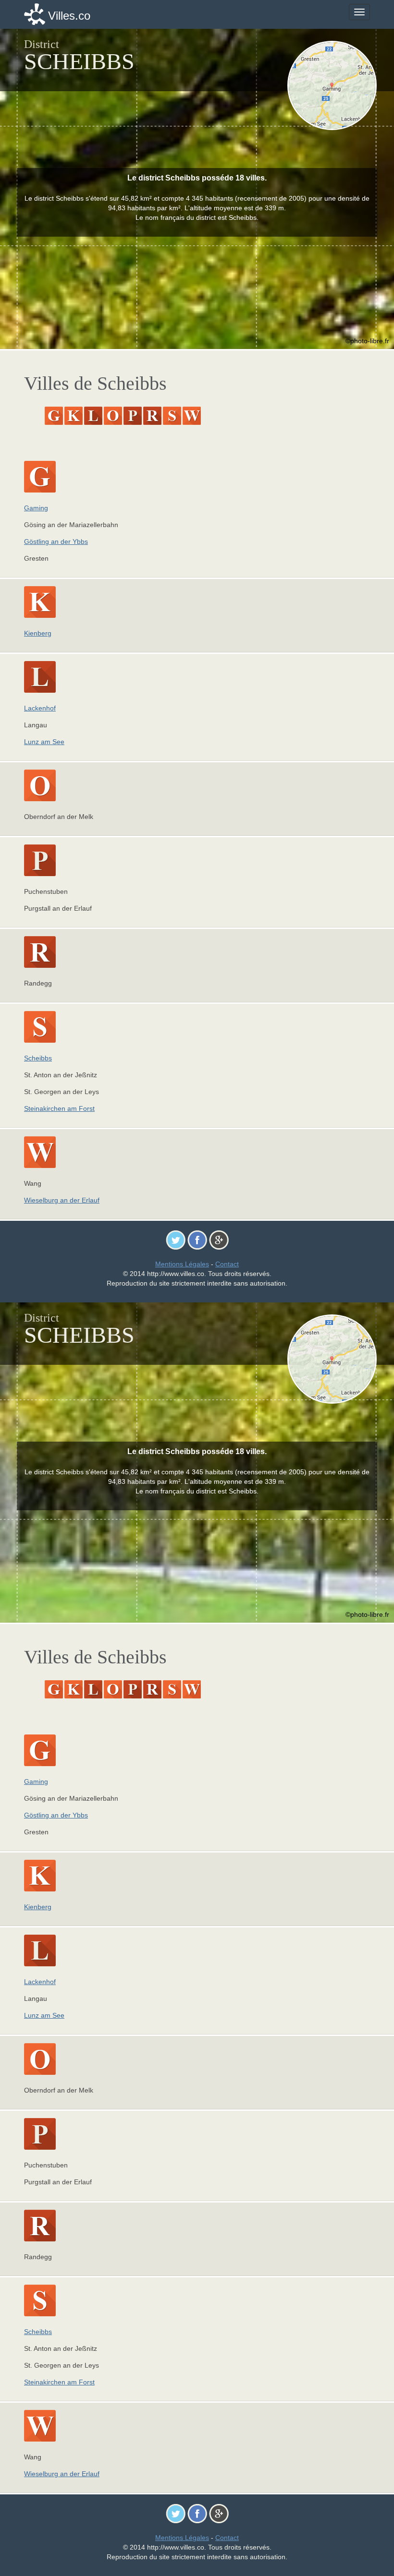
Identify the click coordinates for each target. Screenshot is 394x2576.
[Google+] (219, 1240)
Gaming (36, 508)
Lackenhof (40, 708)
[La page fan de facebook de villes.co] (197, 1240)
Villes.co (69, 16)
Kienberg (38, 633)
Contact (227, 1264)
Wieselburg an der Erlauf (62, 1200)
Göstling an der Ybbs (56, 542)
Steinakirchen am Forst (59, 1108)
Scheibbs (38, 1058)
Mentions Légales (182, 1264)
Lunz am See (44, 742)
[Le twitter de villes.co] (176, 1240)
